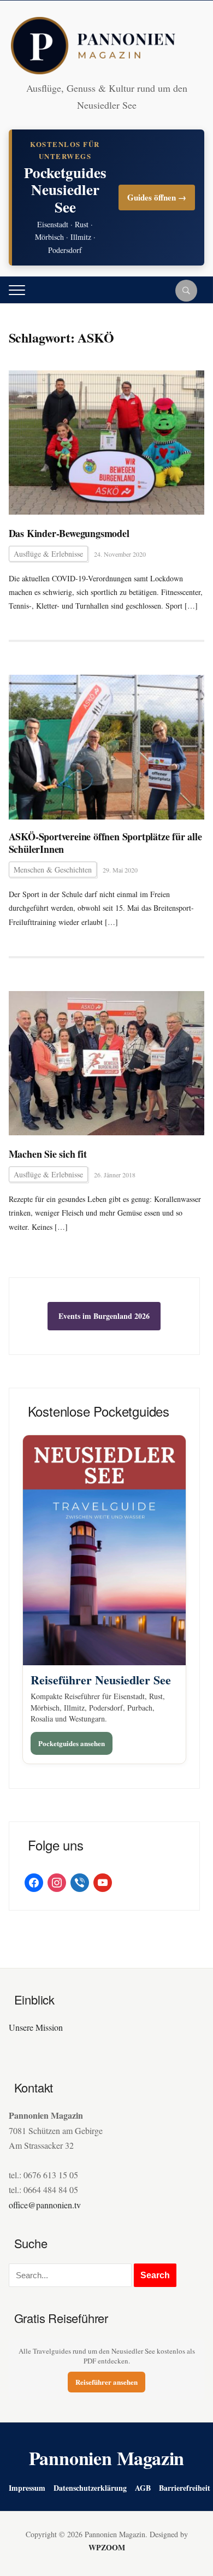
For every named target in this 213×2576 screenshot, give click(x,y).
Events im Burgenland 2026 (104, 1316)
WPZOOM (107, 2547)
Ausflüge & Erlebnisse (48, 554)
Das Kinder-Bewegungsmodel (69, 534)
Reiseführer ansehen (106, 2382)
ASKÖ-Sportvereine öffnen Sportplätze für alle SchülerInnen (105, 843)
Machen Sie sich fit (48, 1154)
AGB (143, 2488)
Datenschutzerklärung (90, 2488)
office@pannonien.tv (45, 2205)
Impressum (27, 2488)
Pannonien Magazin (107, 2458)
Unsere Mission (36, 2027)
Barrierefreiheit (185, 2488)
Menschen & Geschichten (53, 870)
